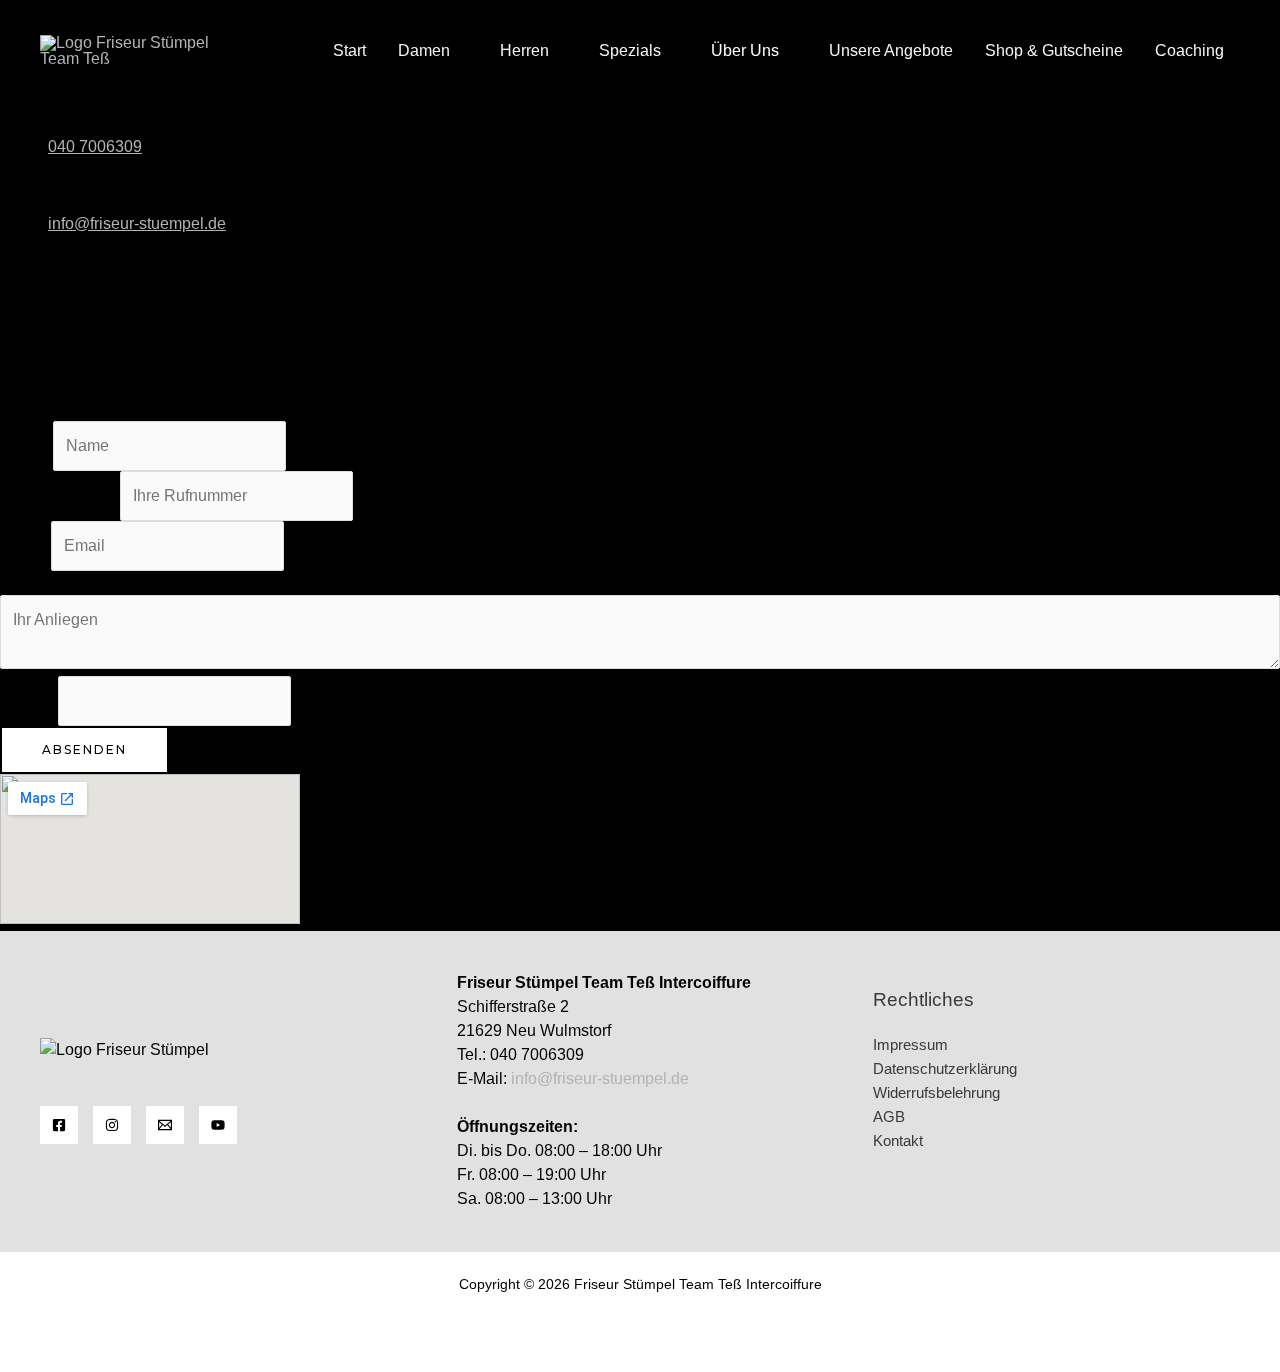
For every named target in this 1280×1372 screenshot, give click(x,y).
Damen (424, 50)
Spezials (630, 50)
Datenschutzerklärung (945, 1068)
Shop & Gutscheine (1054, 50)
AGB (889, 1116)
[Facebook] (59, 1125)
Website (29, 700)
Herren (524, 50)
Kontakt (898, 1140)
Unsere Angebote (891, 50)
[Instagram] (112, 1125)
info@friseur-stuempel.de (600, 1078)
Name (26, 445)
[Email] (165, 1125)
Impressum (910, 1044)
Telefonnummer (60, 495)
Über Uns (745, 50)
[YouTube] (218, 1125)
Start (349, 50)
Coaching (1189, 50)
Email (25, 545)
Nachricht (34, 582)
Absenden (84, 749)
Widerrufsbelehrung (936, 1092)
